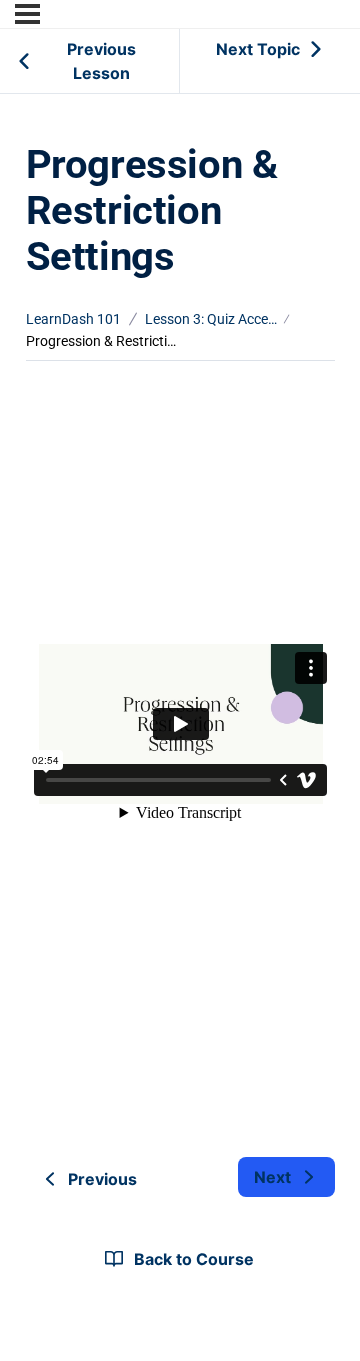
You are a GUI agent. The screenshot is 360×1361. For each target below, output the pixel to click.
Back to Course (194, 1259)
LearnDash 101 (73, 319)
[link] (286, 1177)
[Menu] (27, 14)
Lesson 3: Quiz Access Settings (211, 319)
